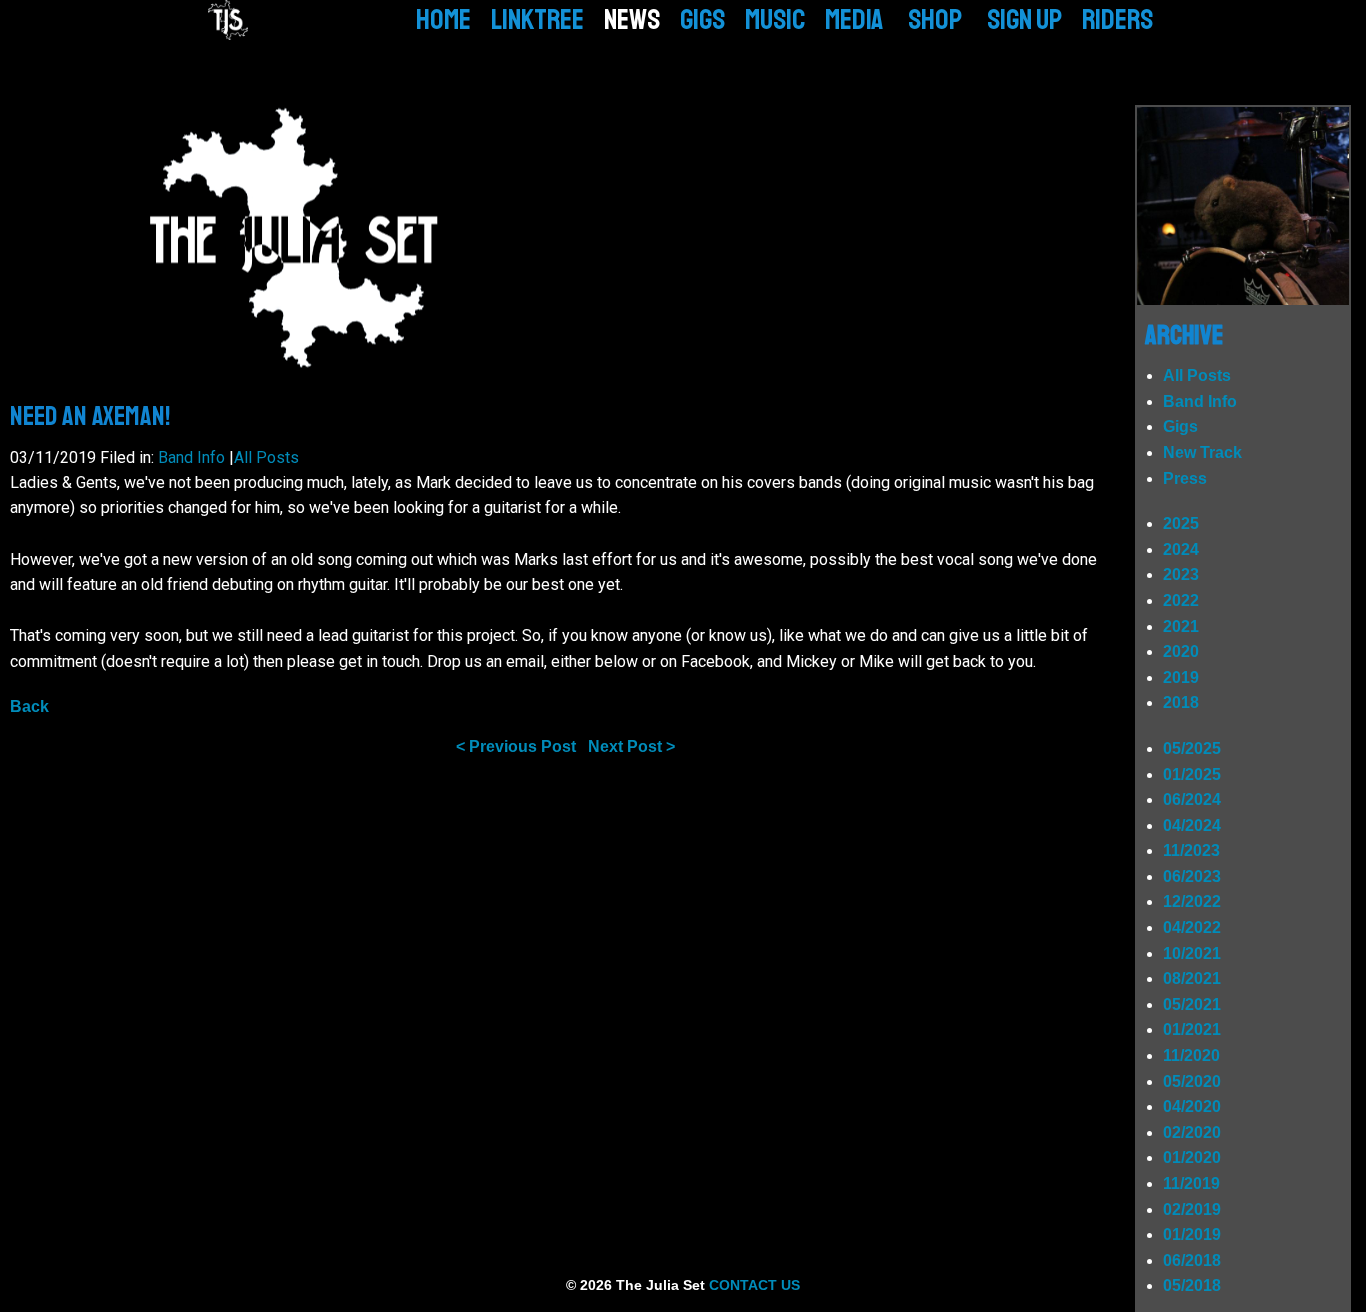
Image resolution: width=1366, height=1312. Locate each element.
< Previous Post (516, 746)
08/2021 (1192, 978)
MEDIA (854, 20)
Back (29, 706)
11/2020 (1191, 1055)
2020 (1181, 651)
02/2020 (1192, 1132)
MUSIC (775, 20)
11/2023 (1191, 850)
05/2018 (1192, 1285)
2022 (1181, 600)
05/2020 (1192, 1081)
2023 (1181, 574)
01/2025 (1192, 774)
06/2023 (1192, 876)
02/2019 (1192, 1209)
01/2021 (1192, 1029)
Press (1185, 478)
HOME (443, 20)
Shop (935, 20)
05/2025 (1192, 748)
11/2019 (1191, 1183)
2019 (1181, 677)
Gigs (1180, 426)
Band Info (191, 457)
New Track (1202, 452)
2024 (1181, 549)
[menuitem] (443, 20)
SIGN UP (1024, 20)
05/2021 (1192, 1004)
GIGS (702, 20)
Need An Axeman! (90, 416)
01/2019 (1192, 1234)
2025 (1181, 523)
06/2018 (1192, 1260)
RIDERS (1117, 20)
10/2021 (1192, 953)
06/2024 (1192, 799)
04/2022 (1192, 927)
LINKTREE (537, 20)
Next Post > (631, 746)
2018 (1181, 702)
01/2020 (1192, 1157)
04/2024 (1192, 825)
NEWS (632, 20)
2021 (1181, 626)
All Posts (266, 457)
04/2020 (1192, 1106)
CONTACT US (754, 1285)
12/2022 (1192, 901)
